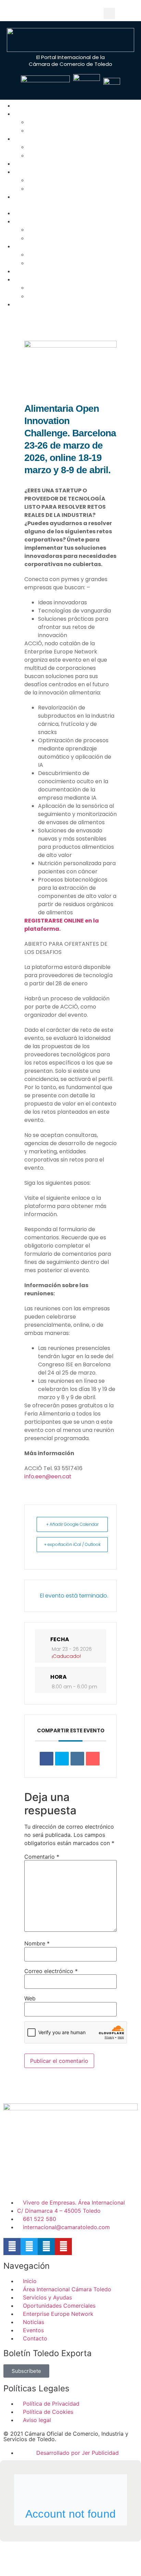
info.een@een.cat (48, 1476)
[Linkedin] (79, 13)
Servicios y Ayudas (43, 139)
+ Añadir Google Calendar (72, 1524)
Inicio (25, 106)
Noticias (39, 180)
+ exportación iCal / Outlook (72, 1544)
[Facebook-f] (12, 2247)
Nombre (37, 1943)
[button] (109, 13)
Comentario (42, 1857)
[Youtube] (95, 13)
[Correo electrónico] (93, 1759)
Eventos (39, 189)
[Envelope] (49, 13)
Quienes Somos (38, 114)
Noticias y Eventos (43, 172)
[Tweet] (62, 1759)
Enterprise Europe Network (55, 164)
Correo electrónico (51, 1971)
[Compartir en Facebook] (47, 1759)
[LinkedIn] (77, 1759)
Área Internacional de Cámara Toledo (80, 122)
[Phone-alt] (33, 13)
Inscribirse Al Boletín (58, 131)
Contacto (31, 197)
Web (30, 1998)
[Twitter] (64, 13)
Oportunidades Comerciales (67, 156)
